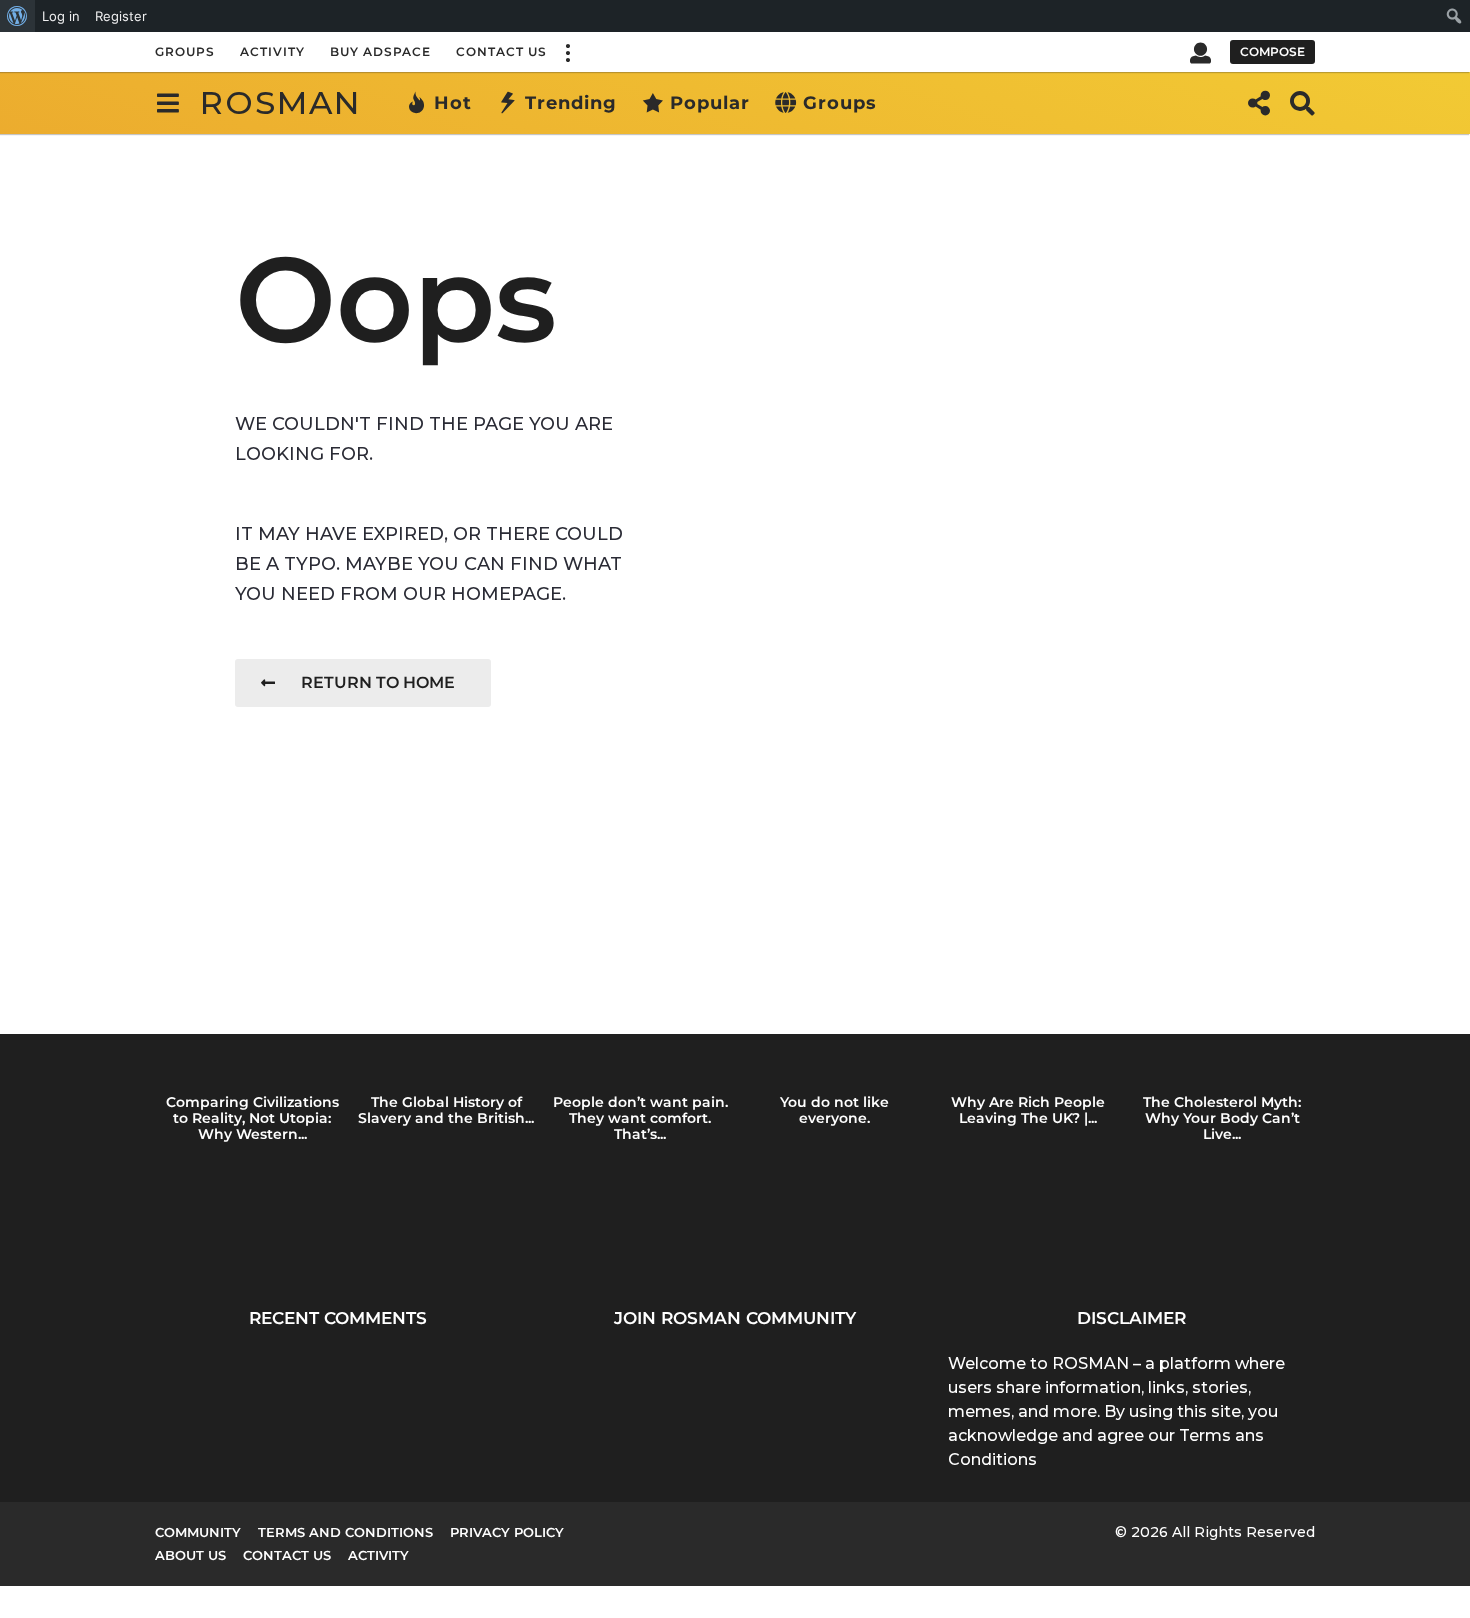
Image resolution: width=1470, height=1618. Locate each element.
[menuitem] (17, 16)
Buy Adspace (380, 51)
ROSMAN (280, 102)
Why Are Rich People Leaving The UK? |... (1028, 1110)
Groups (185, 51)
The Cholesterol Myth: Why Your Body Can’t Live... (1222, 1118)
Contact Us (501, 51)
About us (190, 1555)
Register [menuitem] (121, 16)
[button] (567, 52)
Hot (453, 103)
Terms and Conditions (345, 1532)
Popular (710, 103)
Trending (571, 103)
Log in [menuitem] (61, 16)
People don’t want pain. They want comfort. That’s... (640, 1118)
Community (198, 1532)
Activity (272, 51)
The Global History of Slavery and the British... (446, 1110)
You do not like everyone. (834, 1110)
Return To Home (378, 682)
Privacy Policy (507, 1532)
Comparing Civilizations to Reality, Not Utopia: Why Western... (252, 1118)
